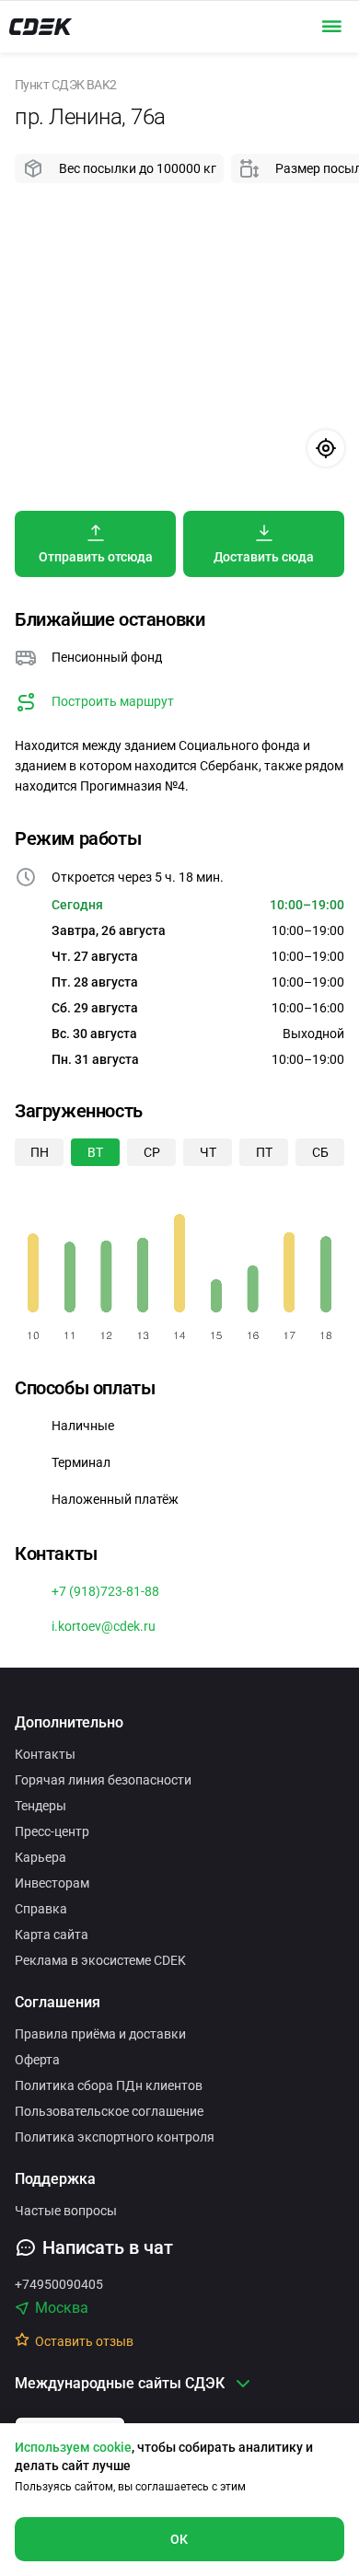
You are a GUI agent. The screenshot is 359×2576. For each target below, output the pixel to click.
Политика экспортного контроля (115, 2137)
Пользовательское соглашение (109, 2111)
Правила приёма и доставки (100, 2034)
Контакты (45, 1754)
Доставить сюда (264, 557)
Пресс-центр (52, 1831)
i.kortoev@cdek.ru (104, 1626)
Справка (41, 1909)
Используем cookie (73, 2447)
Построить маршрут (113, 701)
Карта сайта (52, 1935)
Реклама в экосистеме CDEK (100, 1960)
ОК (179, 2539)
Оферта (37, 2060)
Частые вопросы (66, 2211)
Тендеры (41, 1806)
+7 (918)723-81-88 (105, 1591)
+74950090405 (59, 2284)
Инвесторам (52, 1883)
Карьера (41, 1857)
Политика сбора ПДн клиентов (109, 2085)
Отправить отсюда (96, 557)
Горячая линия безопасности (103, 1780)
